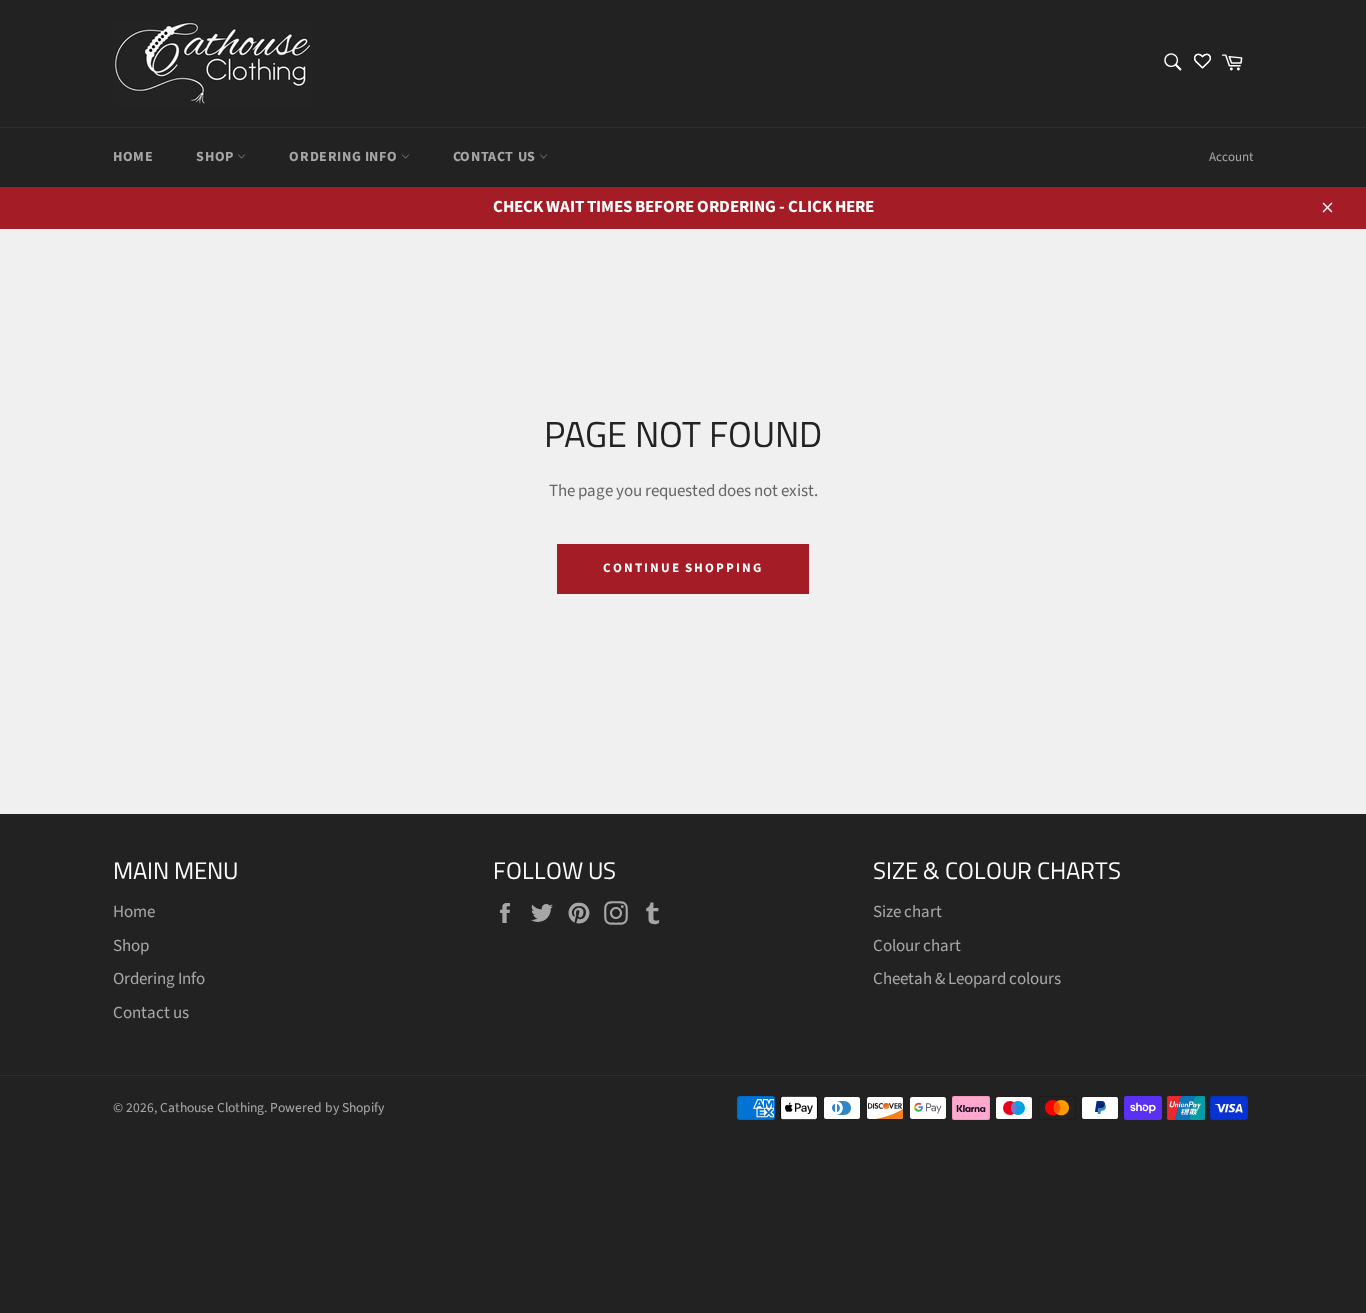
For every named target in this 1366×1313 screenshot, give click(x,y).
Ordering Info (344, 157)
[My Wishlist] (1202, 63)
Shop (216, 157)
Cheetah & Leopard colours (967, 979)
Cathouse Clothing (212, 1107)
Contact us (496, 157)
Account (1231, 157)
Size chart (907, 912)
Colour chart (917, 946)
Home (133, 157)
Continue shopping (683, 568)
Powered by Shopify (327, 1107)
